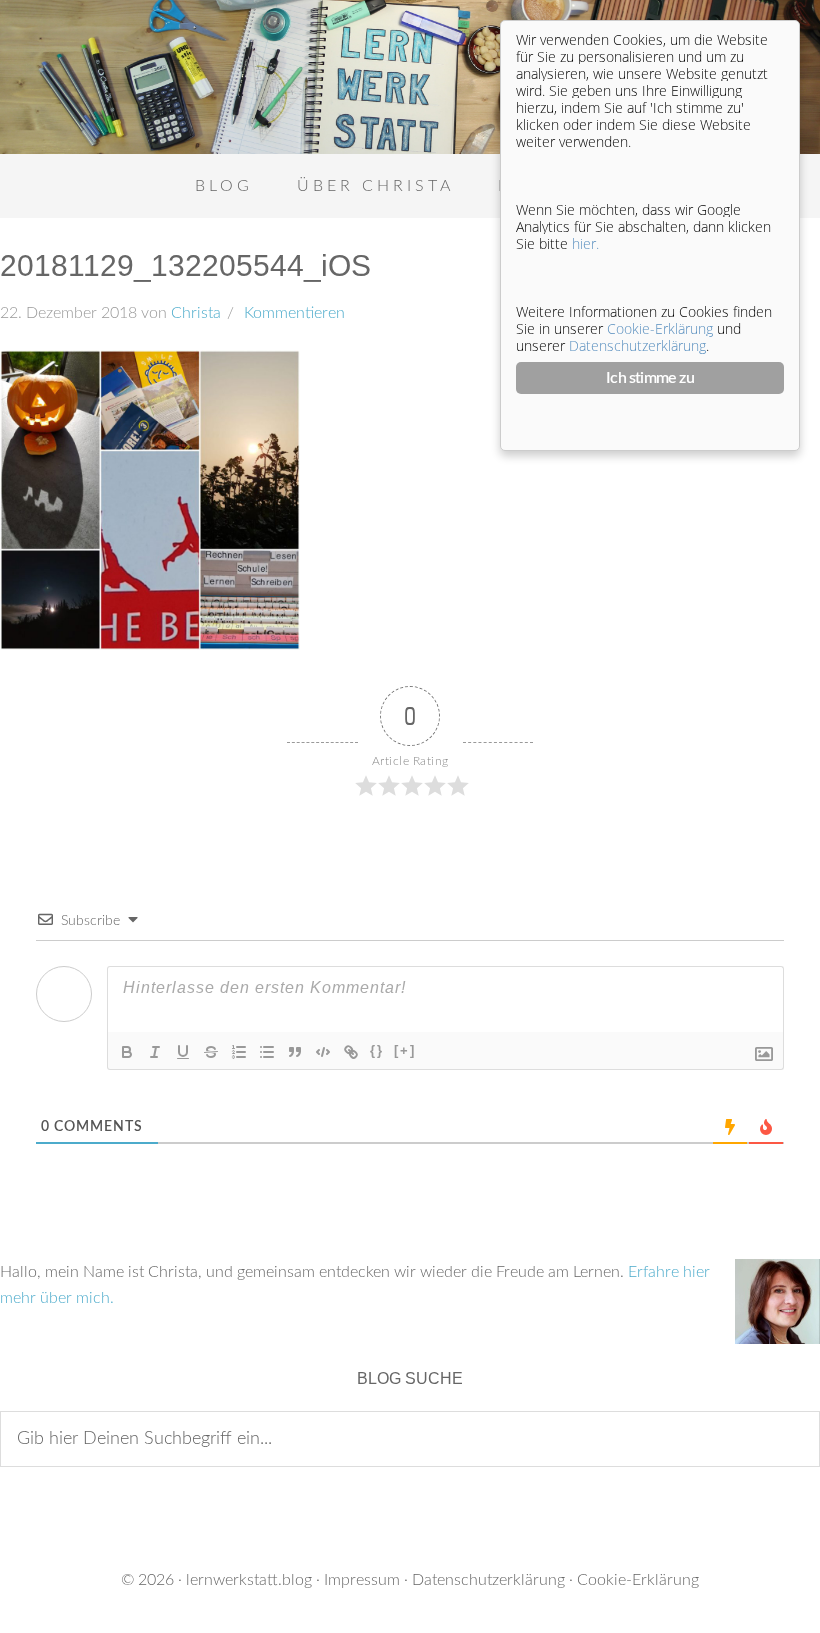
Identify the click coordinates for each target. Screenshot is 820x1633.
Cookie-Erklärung (638, 1580)
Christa (196, 313)
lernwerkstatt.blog (249, 1580)
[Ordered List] (239, 1052)
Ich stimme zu (650, 378)
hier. (585, 243)
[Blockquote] (295, 1052)
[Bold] (127, 1052)
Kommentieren (292, 313)
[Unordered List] (267, 1052)
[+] (405, 1050)
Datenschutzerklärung (488, 1580)
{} (377, 1050)
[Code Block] (323, 1052)
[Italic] (155, 1052)
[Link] (351, 1052)
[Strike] (211, 1052)
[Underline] (183, 1052)
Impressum (362, 1580)
